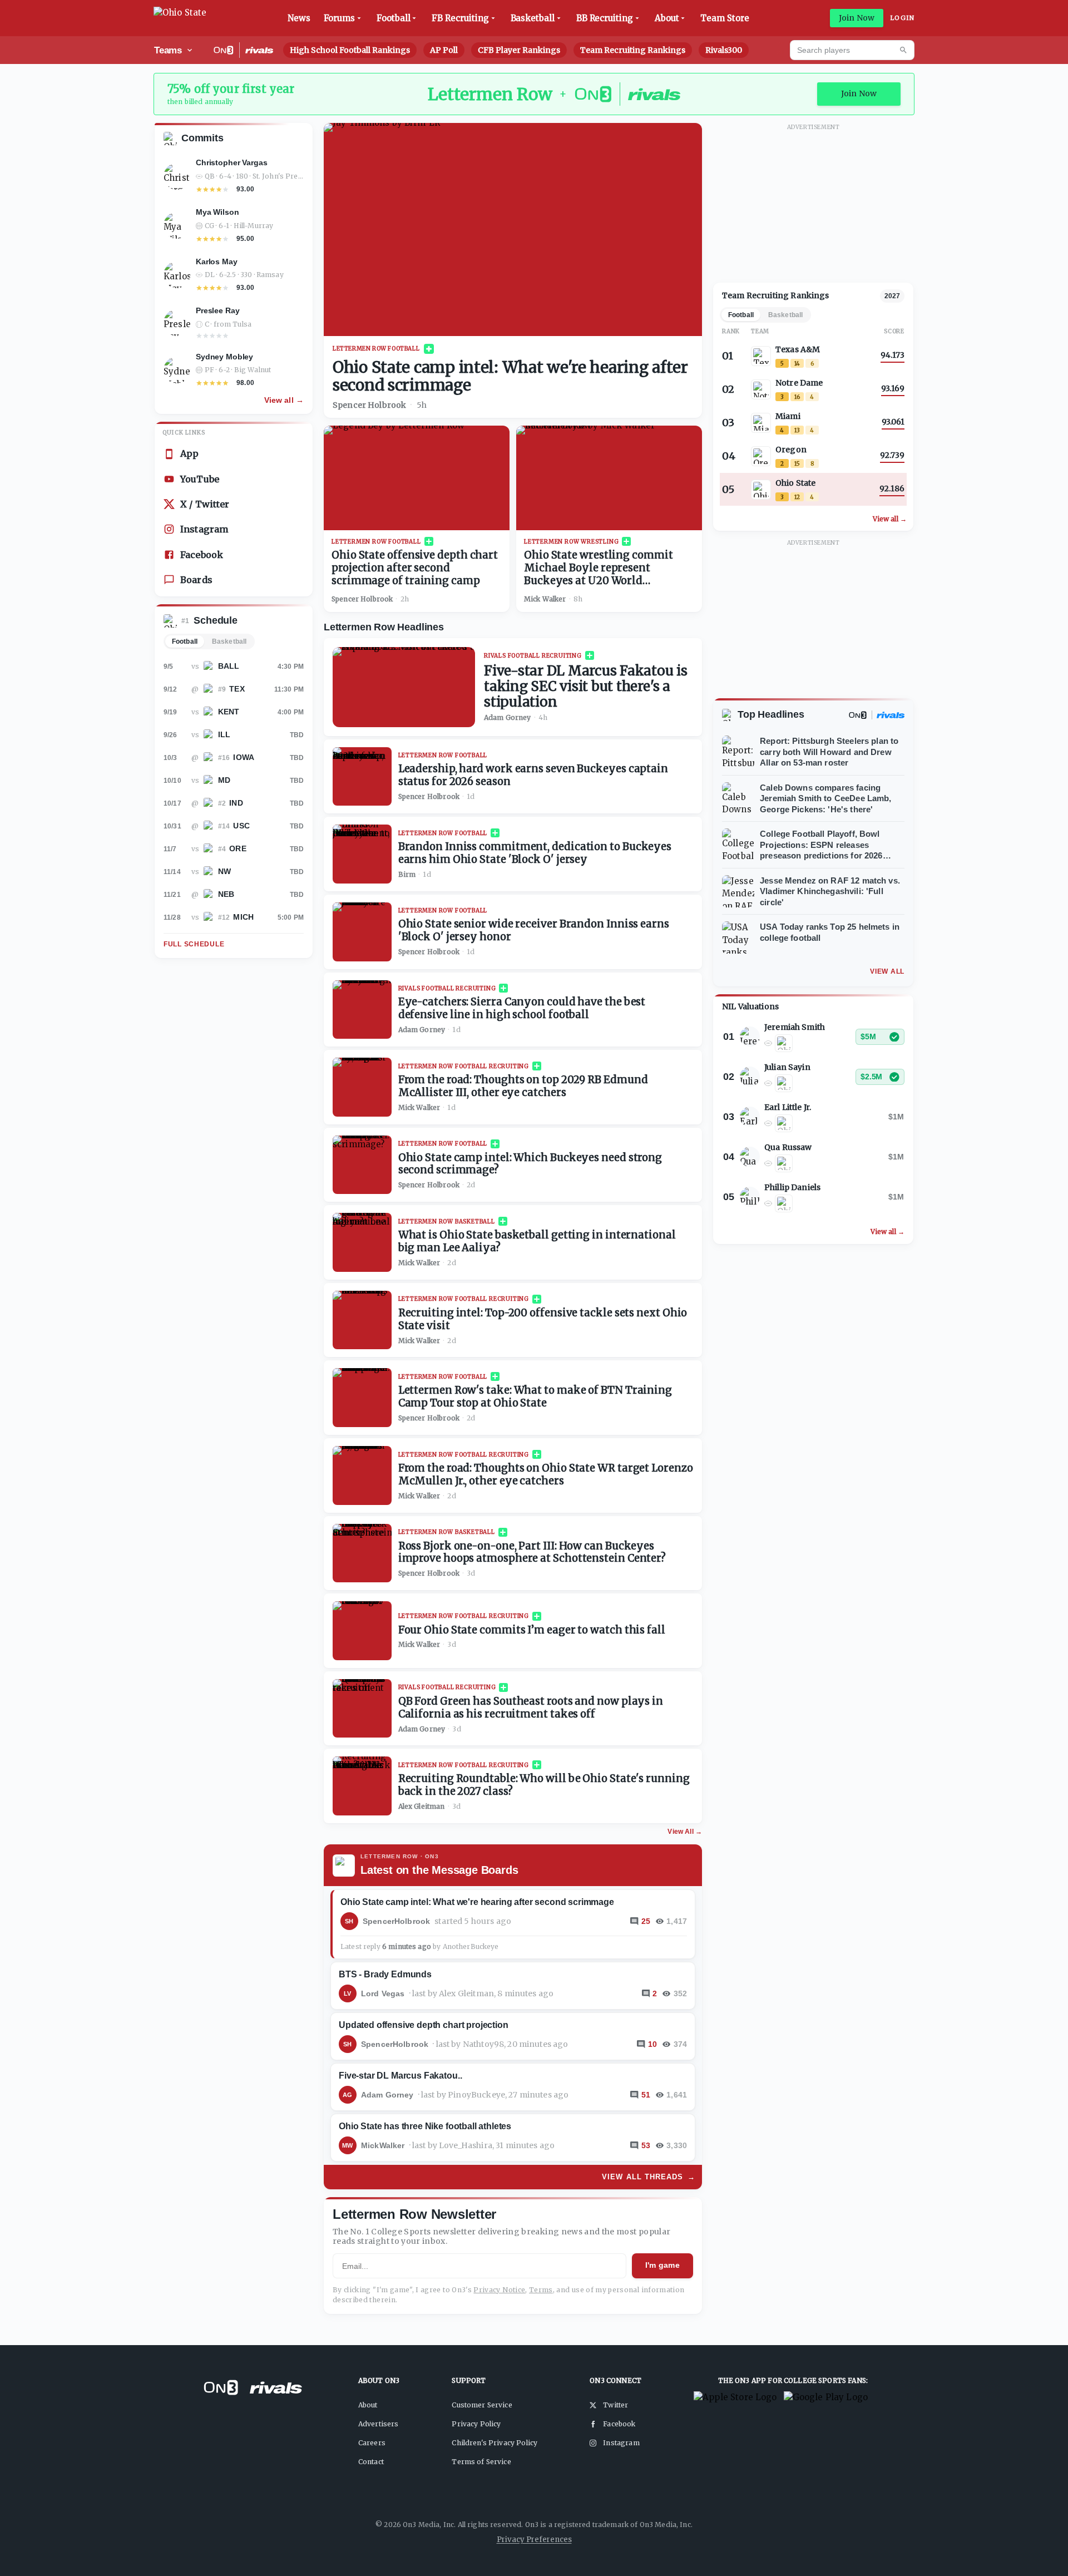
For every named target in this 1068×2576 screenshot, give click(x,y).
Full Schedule (194, 944)
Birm (407, 874)
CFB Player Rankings (519, 50)
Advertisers (379, 2424)
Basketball (533, 18)
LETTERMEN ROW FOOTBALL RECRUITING (464, 1066)
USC (241, 826)
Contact (371, 2462)
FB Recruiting (460, 18)
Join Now (857, 18)
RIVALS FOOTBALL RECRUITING (533, 656)
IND (236, 803)
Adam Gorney (508, 717)
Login (902, 18)
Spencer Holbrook (369, 405)
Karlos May (217, 261)
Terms (541, 2290)
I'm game (662, 2265)
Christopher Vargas (231, 162)
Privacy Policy (476, 2424)
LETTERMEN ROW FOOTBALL (376, 349)
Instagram (204, 529)
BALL (229, 666)
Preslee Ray (217, 310)
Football (393, 18)
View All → (685, 1832)
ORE (238, 848)
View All (887, 971)
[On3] (858, 715)
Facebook (202, 555)
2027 (892, 296)
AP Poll (444, 50)
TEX (237, 689)
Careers (372, 2443)
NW (224, 871)
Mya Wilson (217, 212)
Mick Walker (545, 599)
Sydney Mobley (224, 357)
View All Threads (649, 2177)
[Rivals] (891, 715)
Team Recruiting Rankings (633, 50)
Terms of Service (481, 2462)
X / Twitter (205, 504)
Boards (196, 580)
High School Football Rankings (350, 50)
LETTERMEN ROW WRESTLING (571, 542)
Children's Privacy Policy (495, 2443)
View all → (284, 400)
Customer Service (482, 2405)
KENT (229, 712)
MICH (243, 917)
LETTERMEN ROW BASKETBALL (447, 1222)
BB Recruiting (605, 18)
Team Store (725, 18)
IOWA (244, 757)
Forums (340, 18)
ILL (224, 734)
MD (224, 780)
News (299, 18)
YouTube (200, 479)
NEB (226, 894)
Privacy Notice (499, 2290)
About (667, 18)
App (189, 453)
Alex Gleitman (422, 1806)
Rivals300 (724, 50)
